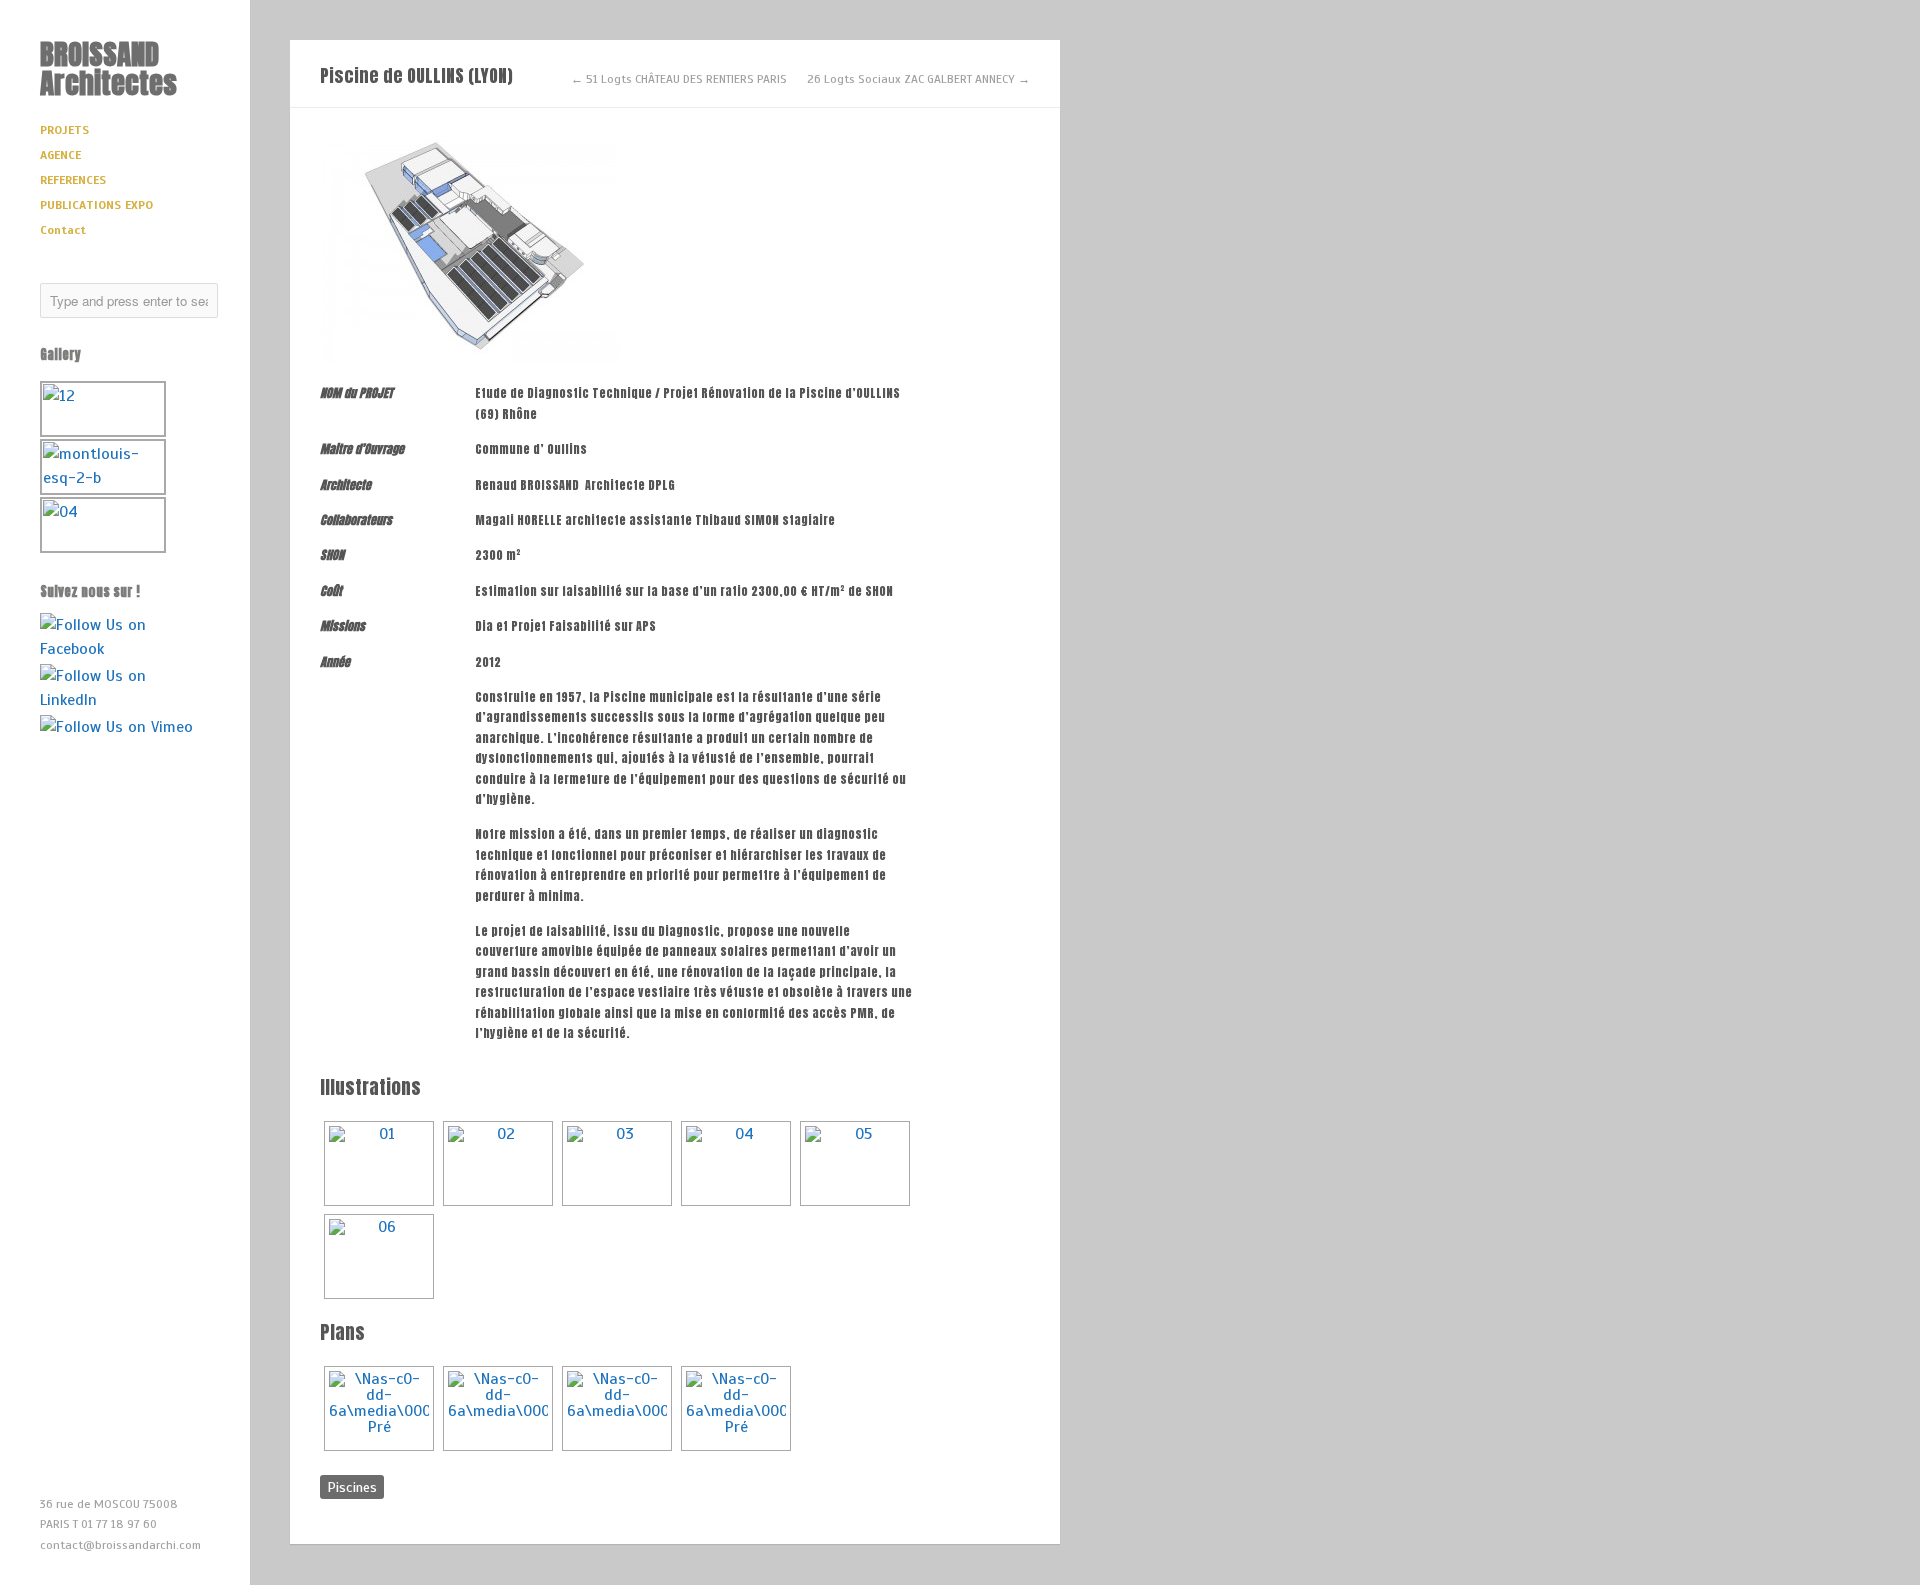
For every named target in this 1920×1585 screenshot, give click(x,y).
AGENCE (60, 155)
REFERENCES (73, 180)
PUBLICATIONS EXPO (96, 205)
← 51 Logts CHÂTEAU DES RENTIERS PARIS (679, 79)
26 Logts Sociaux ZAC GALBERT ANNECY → (918, 79)
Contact (63, 230)
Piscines (352, 1487)
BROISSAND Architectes (108, 68)
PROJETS (64, 130)
